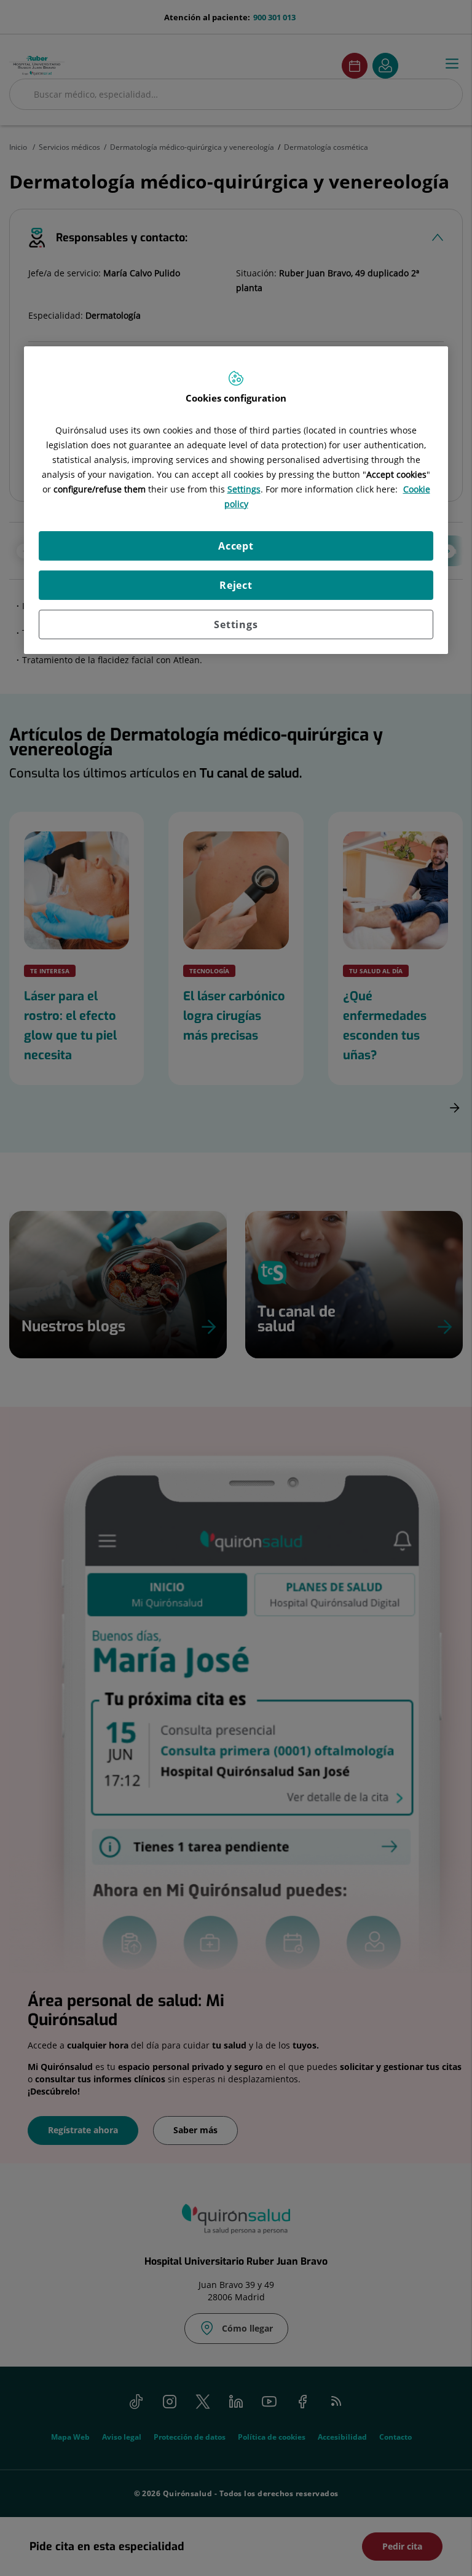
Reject (236, 585)
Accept (236, 546)
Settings (236, 625)
